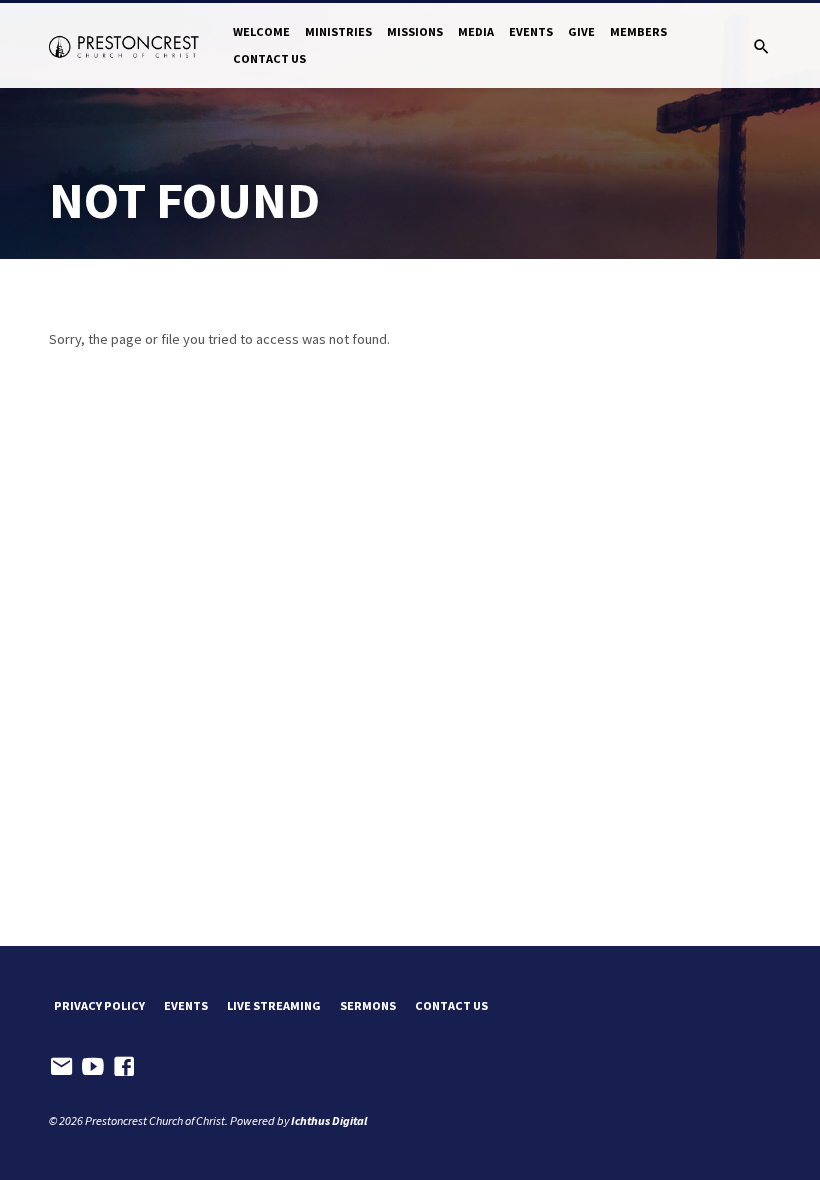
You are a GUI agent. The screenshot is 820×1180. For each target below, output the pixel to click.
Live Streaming (274, 1005)
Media (476, 31)
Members (638, 31)
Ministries (338, 31)
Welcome (261, 31)
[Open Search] (761, 47)
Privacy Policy (99, 1005)
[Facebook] (124, 1066)
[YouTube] (93, 1066)
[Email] (62, 1066)
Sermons (368, 1005)
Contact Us (269, 58)
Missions (415, 31)
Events (531, 31)
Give (581, 31)
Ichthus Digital (329, 1120)
